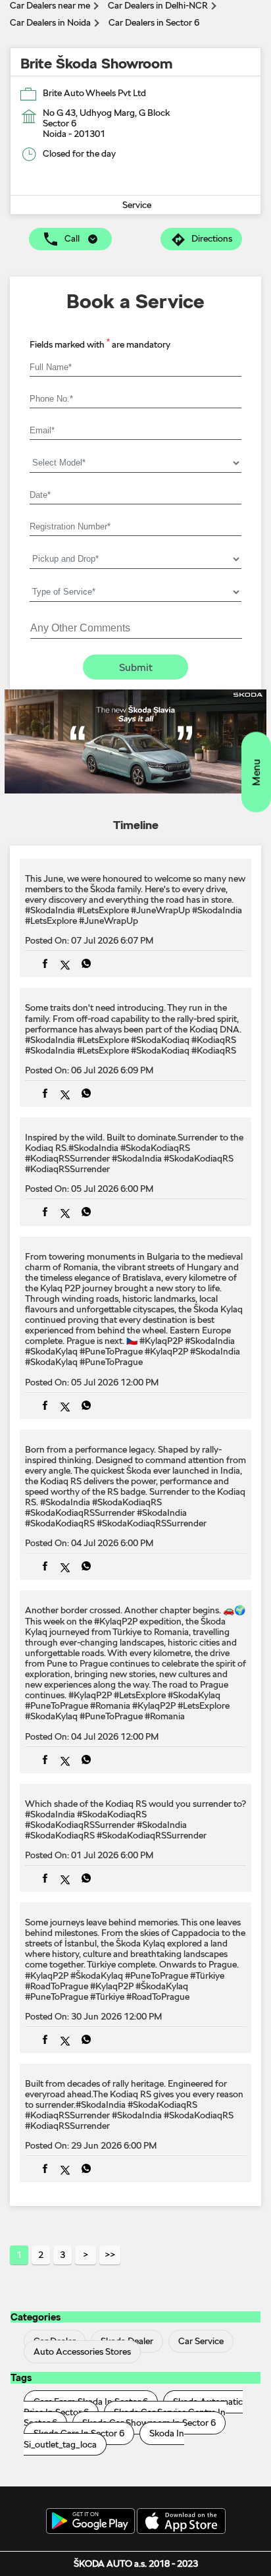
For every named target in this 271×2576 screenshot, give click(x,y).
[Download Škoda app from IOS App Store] (181, 2522)
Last (110, 2255)
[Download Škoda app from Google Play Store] (90, 2522)
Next (86, 2255)
